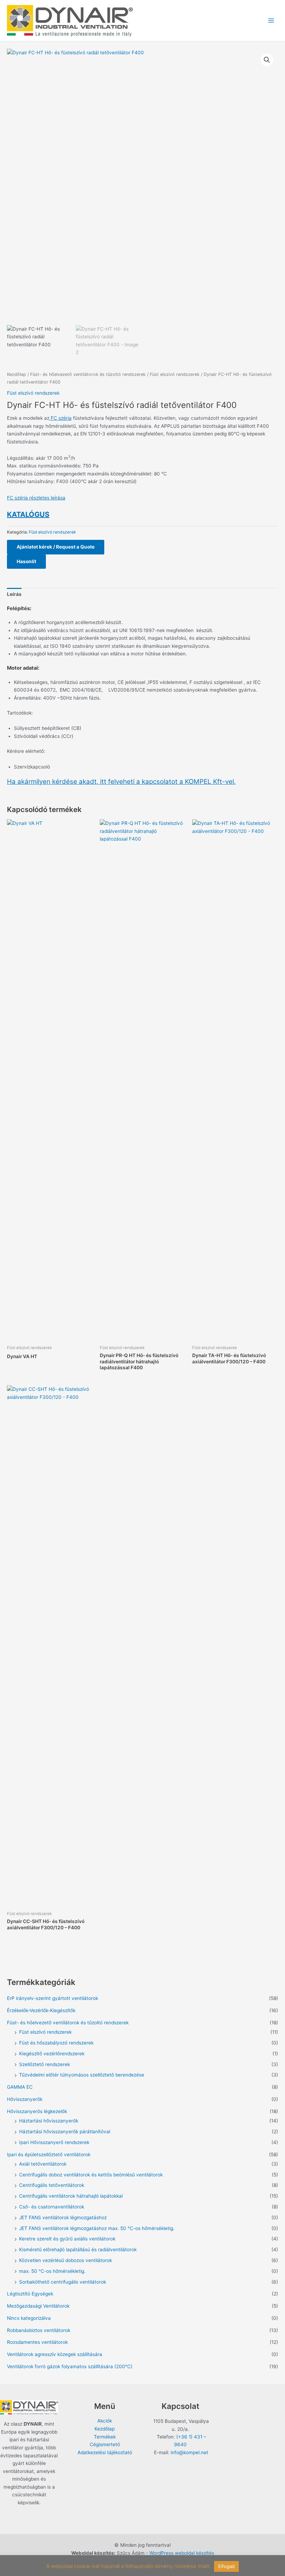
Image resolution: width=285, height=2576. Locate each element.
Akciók (105, 2421)
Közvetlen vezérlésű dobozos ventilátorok (66, 2260)
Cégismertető (105, 2444)
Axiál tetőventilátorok (43, 2164)
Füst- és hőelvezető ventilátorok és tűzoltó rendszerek (88, 374)
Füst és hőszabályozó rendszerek (56, 2043)
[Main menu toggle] (271, 21)
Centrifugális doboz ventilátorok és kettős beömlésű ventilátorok (91, 2175)
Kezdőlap (17, 374)
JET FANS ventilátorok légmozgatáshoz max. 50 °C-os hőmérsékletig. (97, 2228)
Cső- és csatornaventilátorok (52, 2207)
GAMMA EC (20, 2087)
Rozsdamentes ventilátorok (37, 2342)
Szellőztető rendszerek (44, 2064)
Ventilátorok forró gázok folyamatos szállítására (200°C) (70, 2366)
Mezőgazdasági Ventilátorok (38, 2306)
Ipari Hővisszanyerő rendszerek (54, 2142)
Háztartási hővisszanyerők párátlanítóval (65, 2132)
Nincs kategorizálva (29, 2318)
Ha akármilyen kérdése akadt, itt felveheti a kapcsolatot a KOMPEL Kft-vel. (121, 782)
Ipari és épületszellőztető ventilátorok (49, 2154)
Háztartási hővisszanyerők (49, 2121)
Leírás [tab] (14, 594)
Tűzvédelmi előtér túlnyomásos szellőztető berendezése (82, 2075)
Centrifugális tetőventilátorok (52, 2185)
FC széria (60, 418)
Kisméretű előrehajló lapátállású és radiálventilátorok (78, 2250)
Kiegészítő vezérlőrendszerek (52, 2054)
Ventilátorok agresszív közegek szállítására (55, 2354)
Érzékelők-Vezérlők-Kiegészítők (41, 2010)
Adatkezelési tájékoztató (105, 2452)
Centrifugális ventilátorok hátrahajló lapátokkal (71, 2196)
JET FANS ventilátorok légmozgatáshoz (63, 2217)
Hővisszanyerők (25, 2099)
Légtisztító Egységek (30, 2294)
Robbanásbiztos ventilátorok (39, 2330)
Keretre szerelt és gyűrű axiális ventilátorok (67, 2239)
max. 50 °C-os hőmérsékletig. (52, 2271)
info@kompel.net (189, 2452)
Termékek (105, 2437)
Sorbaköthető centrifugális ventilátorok (63, 2282)
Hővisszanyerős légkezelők (37, 2111)
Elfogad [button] (226, 2566)
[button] (267, 60)
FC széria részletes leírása (36, 498)
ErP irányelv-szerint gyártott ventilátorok (52, 1998)
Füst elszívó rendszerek (175, 374)
